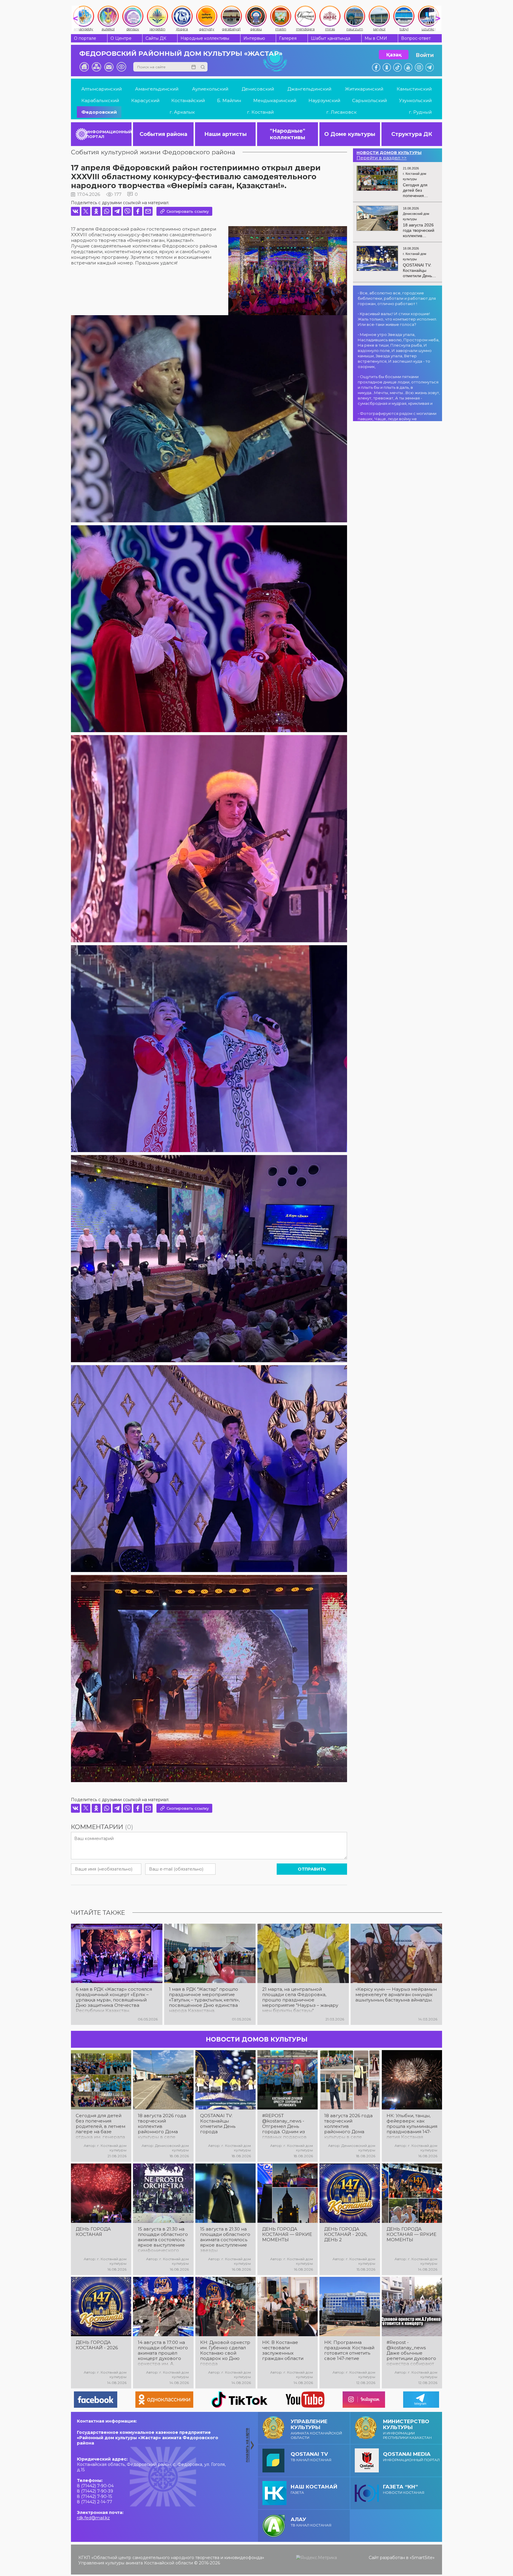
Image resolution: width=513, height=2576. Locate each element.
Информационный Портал (411, 2457)
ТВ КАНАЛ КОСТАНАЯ (311, 2457)
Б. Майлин (229, 100)
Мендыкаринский (275, 100)
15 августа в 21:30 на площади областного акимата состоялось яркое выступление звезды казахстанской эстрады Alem (225, 2240)
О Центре (121, 38)
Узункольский (415, 100)
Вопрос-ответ (416, 38)
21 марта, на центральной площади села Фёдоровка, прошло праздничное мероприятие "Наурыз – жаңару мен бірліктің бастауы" (300, 2000)
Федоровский (99, 112)
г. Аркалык (182, 112)
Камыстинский (414, 89)
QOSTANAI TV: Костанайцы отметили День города (218, 2124)
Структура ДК (412, 134)
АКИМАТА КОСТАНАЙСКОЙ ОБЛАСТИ (316, 2429)
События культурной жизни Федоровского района (153, 152)
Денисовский (258, 89)
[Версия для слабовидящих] (121, 67)
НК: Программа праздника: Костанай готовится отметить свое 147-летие (349, 2350)
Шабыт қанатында (331, 38)
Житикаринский (364, 89)
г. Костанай (260, 112)
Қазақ (394, 55)
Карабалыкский (100, 100)
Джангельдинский (309, 89)
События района (163, 134)
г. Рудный (420, 112)
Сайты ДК (156, 38)
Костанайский (188, 100)
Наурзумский (324, 100)
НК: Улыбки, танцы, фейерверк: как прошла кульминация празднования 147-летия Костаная (412, 2126)
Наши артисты (225, 134)
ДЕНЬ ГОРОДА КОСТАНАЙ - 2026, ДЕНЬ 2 (346, 2234)
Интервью (254, 38)
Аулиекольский (210, 89)
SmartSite (422, 2558)
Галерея (288, 38)
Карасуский (145, 100)
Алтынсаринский (102, 89)
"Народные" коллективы (288, 134)
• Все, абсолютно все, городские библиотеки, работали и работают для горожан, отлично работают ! (397, 298)
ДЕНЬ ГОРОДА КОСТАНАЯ (93, 2232)
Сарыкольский (369, 100)
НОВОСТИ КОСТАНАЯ (404, 2489)
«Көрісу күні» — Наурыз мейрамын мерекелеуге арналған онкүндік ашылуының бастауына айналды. (396, 1995)
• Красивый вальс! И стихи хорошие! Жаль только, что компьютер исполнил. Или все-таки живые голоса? (397, 319)
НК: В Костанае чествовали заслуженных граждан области (283, 2350)
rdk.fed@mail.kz (93, 2518)
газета (314, 2489)
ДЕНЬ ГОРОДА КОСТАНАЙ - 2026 (97, 2345)
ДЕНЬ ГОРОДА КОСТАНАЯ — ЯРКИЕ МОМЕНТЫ (287, 2234)
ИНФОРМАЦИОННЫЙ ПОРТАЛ (109, 134)
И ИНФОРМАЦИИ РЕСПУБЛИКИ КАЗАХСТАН (407, 2429)
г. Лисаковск (341, 112)
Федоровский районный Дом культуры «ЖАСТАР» (181, 54)
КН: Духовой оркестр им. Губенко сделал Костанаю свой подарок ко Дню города (225, 2353)
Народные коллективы (205, 38)
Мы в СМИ (376, 38)
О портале (85, 38)
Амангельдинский (157, 89)
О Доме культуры (350, 134)
